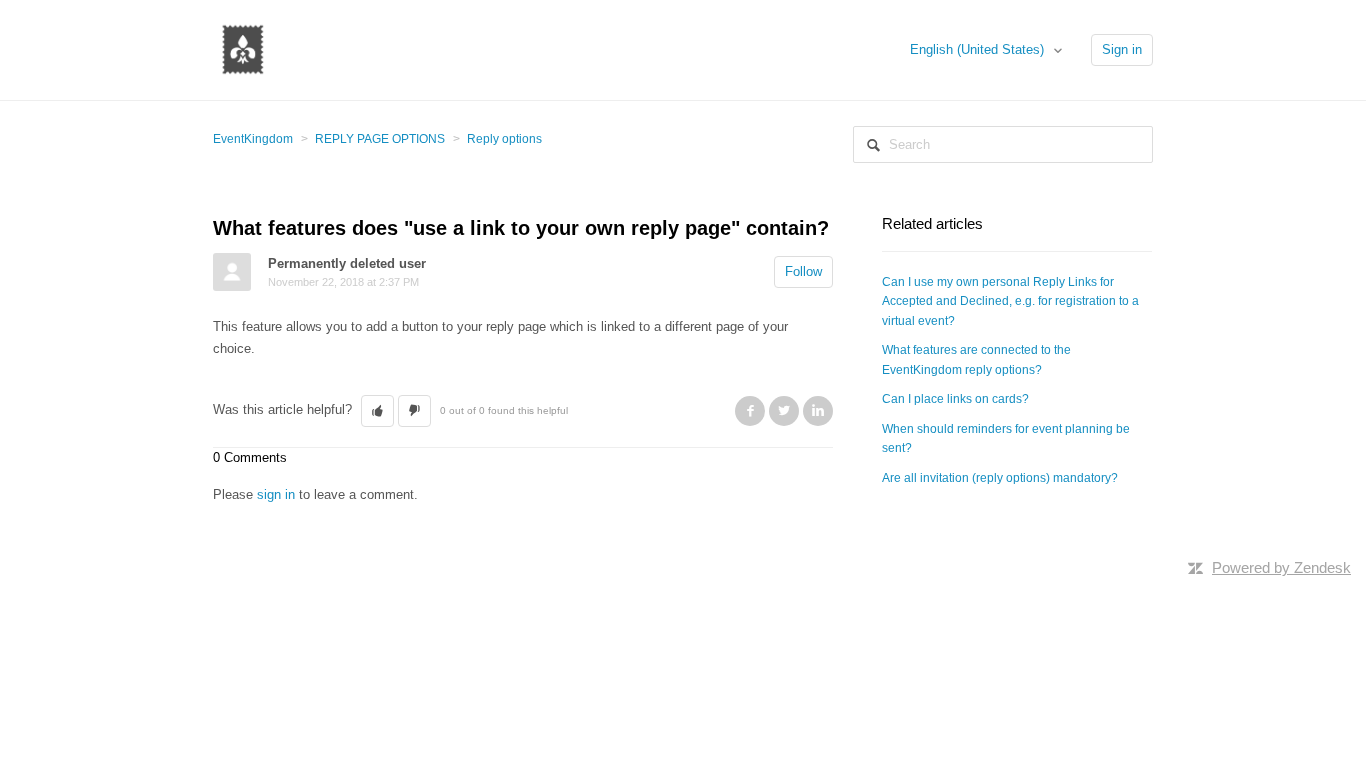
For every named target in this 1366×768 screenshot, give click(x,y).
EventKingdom (253, 139)
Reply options (504, 139)
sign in (276, 494)
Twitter (784, 411)
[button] (377, 411)
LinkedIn (818, 411)
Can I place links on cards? (955, 399)
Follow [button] (803, 271)
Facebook (750, 411)
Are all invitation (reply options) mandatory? (1000, 478)
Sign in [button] (1122, 49)
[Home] (243, 48)
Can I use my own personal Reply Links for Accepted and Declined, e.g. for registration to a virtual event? (1010, 301)
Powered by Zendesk (1281, 567)
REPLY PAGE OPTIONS (380, 139)
